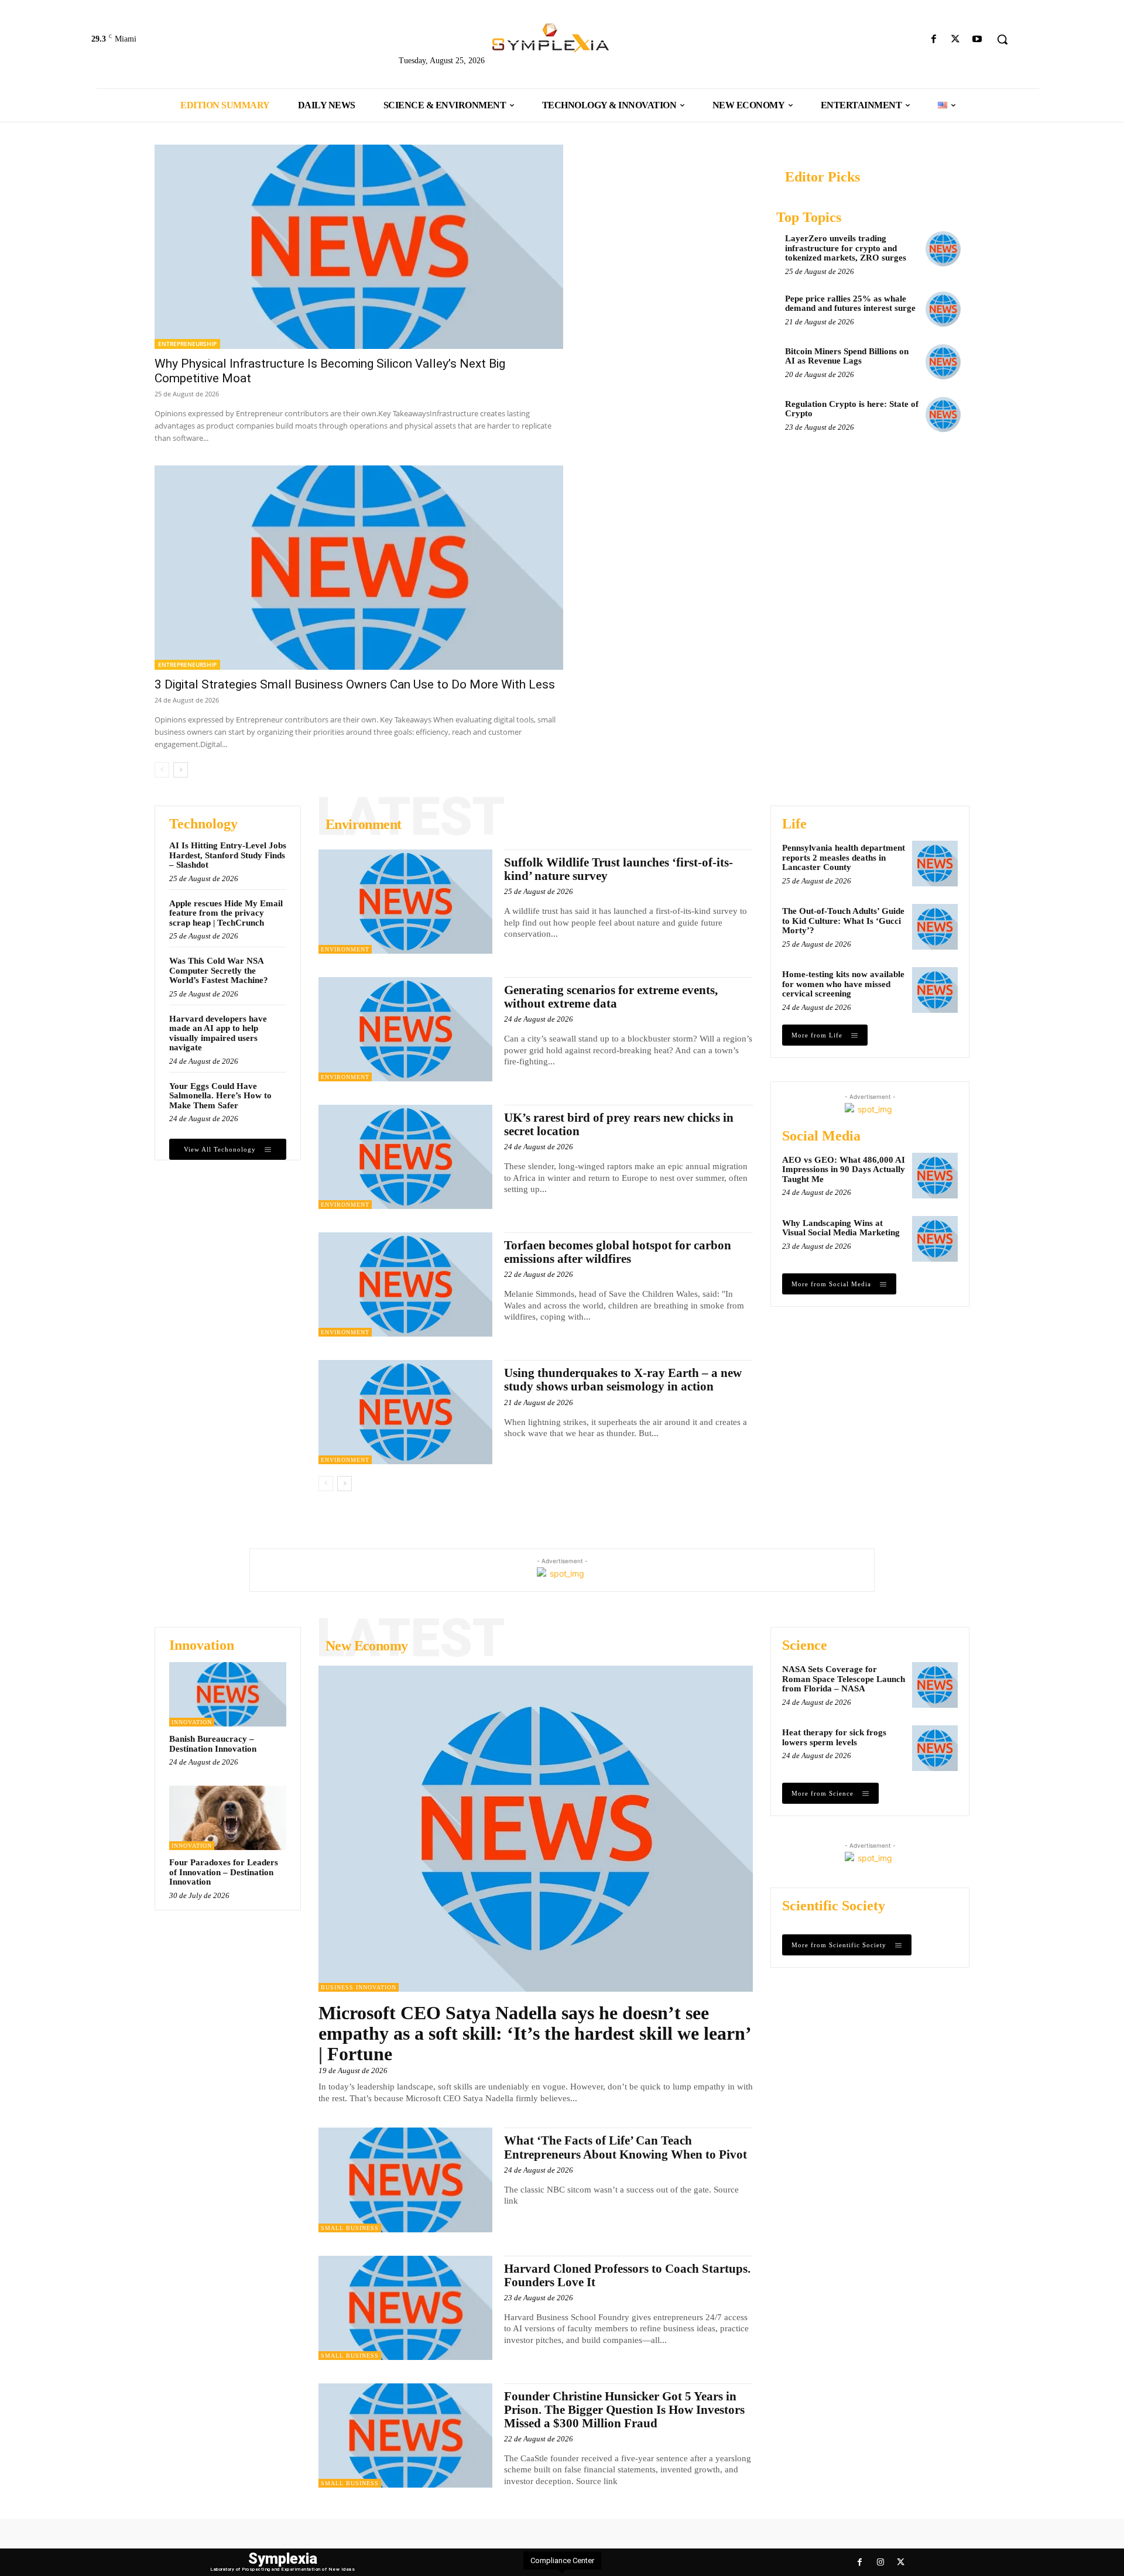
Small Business (350, 2228)
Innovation (192, 1722)
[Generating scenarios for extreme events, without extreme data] (405, 1029)
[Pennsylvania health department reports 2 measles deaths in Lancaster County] (935, 864)
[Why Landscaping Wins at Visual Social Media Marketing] (935, 1239)
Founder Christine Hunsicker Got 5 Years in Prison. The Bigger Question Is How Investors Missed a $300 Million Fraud (624, 2410)
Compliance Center (562, 2560)
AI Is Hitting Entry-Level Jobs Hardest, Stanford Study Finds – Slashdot (228, 855)
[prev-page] (162, 770)
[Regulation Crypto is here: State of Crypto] (943, 415)
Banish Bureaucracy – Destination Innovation (213, 1744)
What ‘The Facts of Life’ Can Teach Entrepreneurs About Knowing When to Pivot (626, 2147)
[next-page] (181, 770)
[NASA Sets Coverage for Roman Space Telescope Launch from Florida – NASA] (935, 1685)
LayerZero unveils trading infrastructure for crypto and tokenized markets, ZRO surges (846, 248)
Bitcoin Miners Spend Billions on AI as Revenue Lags (847, 356)
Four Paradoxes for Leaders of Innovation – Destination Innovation (224, 1872)
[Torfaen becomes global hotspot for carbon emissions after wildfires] (405, 1284)
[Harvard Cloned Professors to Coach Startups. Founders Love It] (405, 2308)
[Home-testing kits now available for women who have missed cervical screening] (935, 990)
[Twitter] (956, 40)
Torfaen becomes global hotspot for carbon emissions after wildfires (618, 1252)
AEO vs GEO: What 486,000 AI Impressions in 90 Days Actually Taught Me (844, 1169)
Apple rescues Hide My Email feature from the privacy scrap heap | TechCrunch (226, 913)
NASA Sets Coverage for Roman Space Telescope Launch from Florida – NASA (844, 1679)
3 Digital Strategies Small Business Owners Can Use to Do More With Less (355, 684)
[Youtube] (977, 40)
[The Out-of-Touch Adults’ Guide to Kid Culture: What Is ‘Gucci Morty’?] (935, 927)
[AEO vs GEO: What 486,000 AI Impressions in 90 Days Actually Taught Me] (935, 1176)
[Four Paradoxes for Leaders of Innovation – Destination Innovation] (228, 1818)
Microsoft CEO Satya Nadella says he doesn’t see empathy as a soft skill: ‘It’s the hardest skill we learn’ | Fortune (535, 2033)
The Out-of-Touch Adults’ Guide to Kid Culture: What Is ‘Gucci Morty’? (843, 921)
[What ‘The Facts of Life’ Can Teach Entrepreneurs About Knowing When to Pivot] (405, 2180)
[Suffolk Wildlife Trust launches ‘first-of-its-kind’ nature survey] (405, 902)
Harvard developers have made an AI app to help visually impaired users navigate (218, 1033)
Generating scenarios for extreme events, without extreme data (611, 997)
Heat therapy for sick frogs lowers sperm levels (834, 1737)
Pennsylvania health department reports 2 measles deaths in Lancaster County (844, 857)
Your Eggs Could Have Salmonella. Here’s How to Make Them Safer (220, 1096)
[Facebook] (933, 40)
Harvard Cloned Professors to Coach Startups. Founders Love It (627, 2275)
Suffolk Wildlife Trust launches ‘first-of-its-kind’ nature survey (618, 869)
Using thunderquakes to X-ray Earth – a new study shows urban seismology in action (623, 1380)
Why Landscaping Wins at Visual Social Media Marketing (841, 1228)
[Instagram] (880, 2562)
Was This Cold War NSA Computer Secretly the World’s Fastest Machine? (219, 970)
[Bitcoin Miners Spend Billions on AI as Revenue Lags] (943, 362)
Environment (345, 949)
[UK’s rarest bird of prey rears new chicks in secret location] (405, 1157)
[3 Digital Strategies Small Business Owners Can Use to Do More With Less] (359, 568)
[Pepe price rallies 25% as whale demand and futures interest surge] (943, 309)
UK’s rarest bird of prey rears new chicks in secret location (619, 1124)
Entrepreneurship (187, 344)
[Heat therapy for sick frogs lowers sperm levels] (935, 1748)
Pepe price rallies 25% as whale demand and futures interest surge (850, 304)
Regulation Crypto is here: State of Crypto (852, 409)
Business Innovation (359, 1987)
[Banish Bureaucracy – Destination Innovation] (228, 1694)
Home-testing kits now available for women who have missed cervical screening (843, 984)
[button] (1002, 39)
